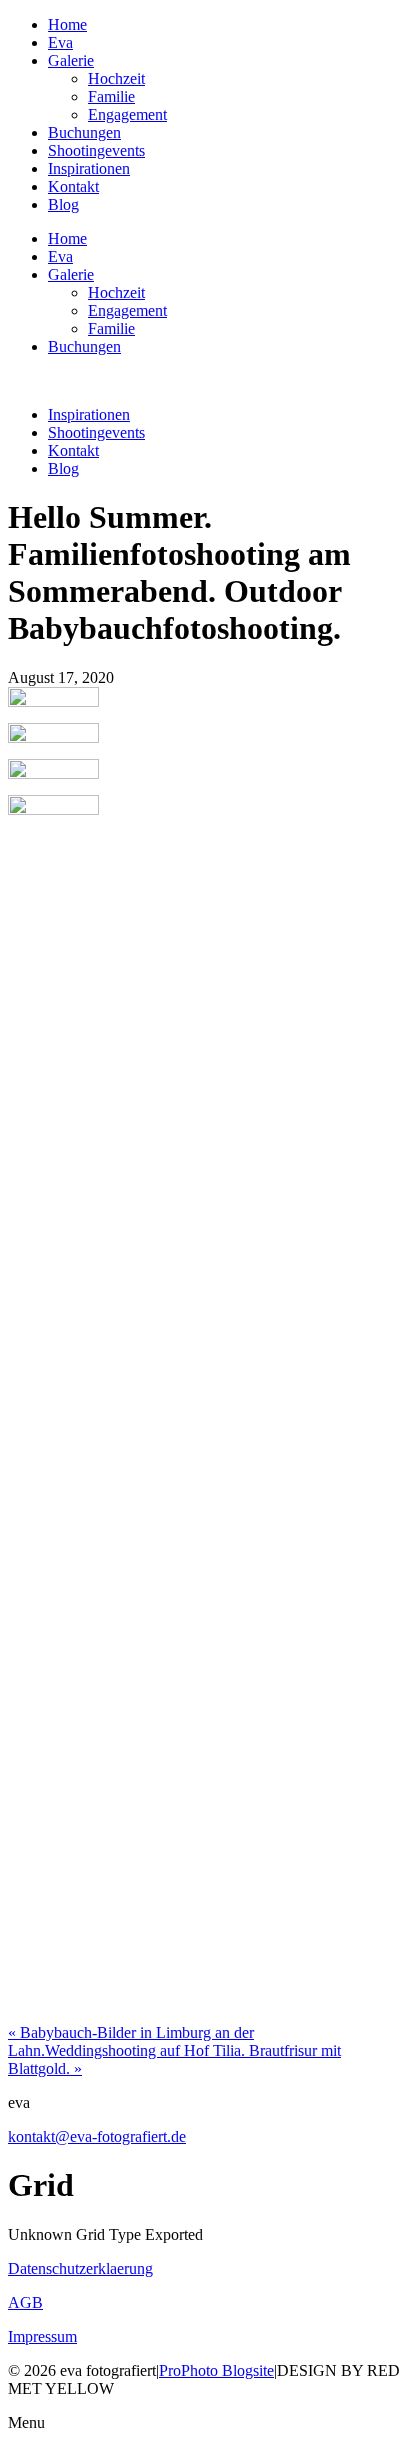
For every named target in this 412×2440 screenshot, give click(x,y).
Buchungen (84, 132)
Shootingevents (96, 150)
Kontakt (73, 186)
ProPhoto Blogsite (216, 2370)
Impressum (42, 2336)
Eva (60, 42)
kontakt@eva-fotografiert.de (97, 2136)
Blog (63, 204)
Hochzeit (116, 78)
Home (67, 24)
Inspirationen (89, 168)
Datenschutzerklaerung (80, 2268)
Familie (111, 96)
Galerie (71, 60)
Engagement (127, 114)
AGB (25, 2302)
